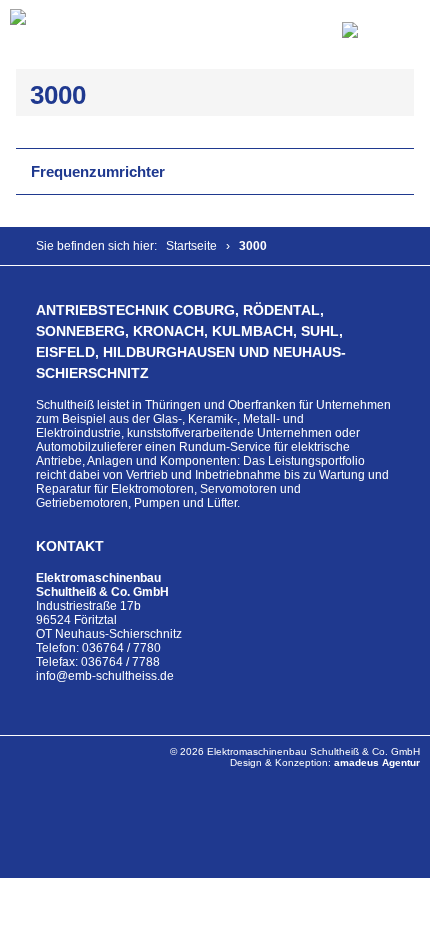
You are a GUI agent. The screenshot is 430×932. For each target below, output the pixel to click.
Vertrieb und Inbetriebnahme (203, 475)
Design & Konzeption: (325, 762)
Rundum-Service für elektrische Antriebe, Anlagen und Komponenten (193, 454)
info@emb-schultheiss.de (105, 676)
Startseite (191, 246)
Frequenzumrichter (98, 171)
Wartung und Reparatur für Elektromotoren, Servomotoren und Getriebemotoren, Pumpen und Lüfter (212, 489)
